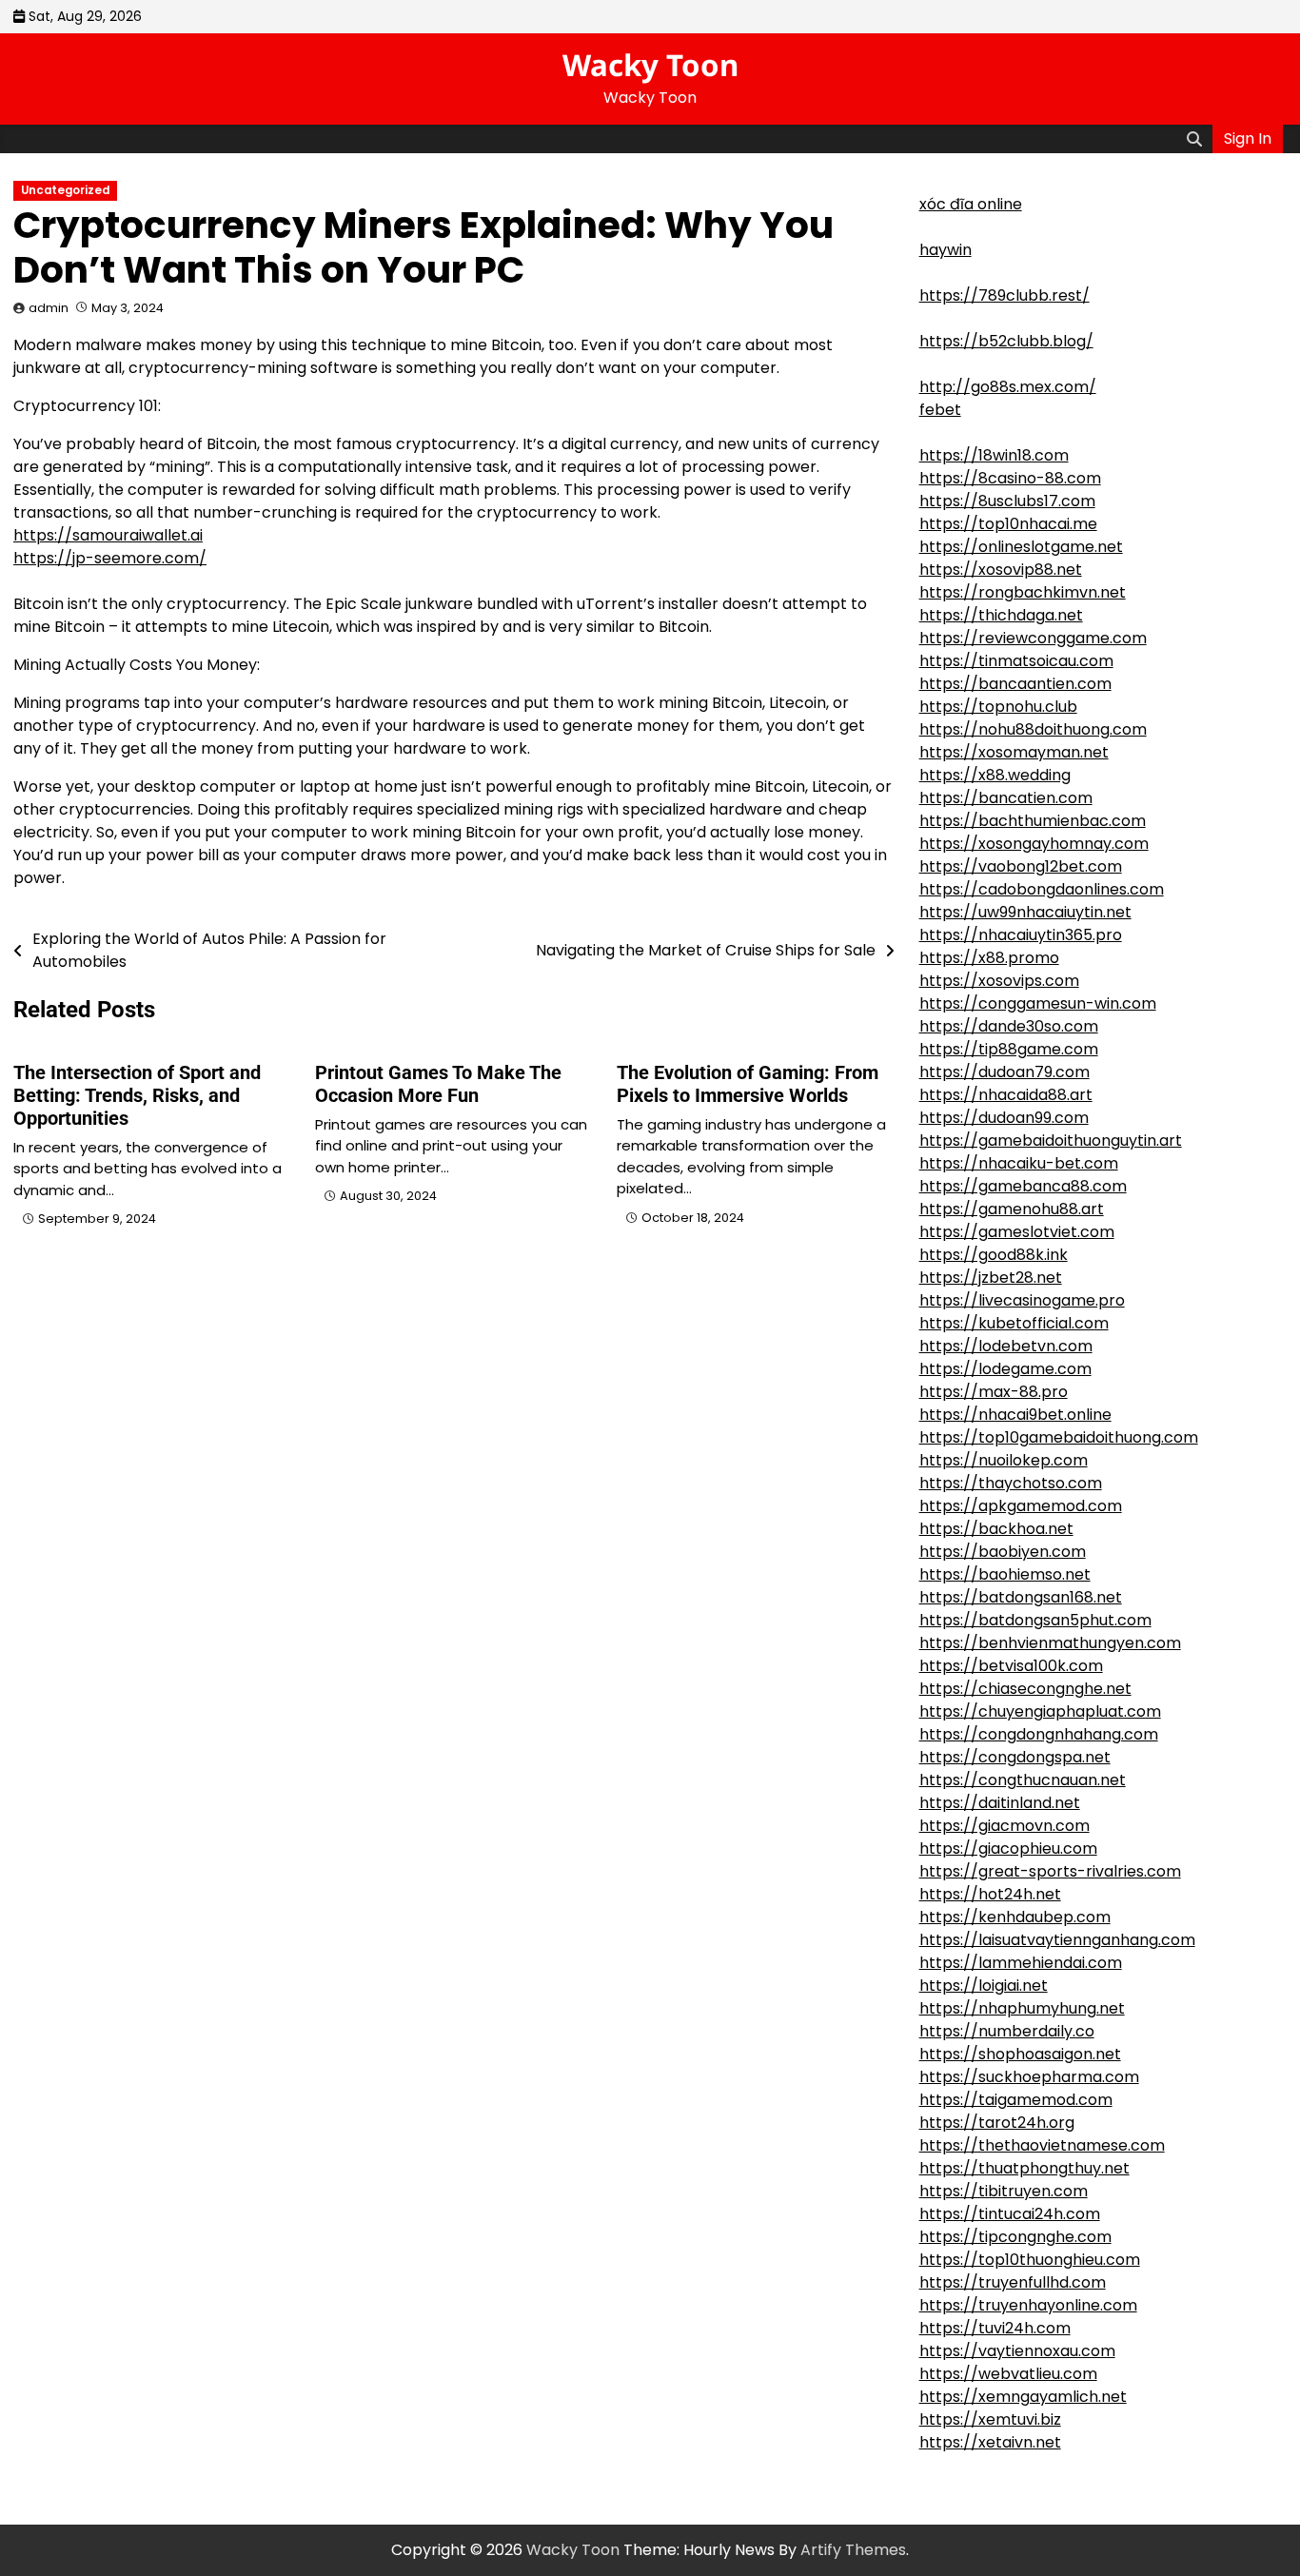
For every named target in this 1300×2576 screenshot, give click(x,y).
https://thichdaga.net (1001, 615)
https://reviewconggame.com (1033, 638)
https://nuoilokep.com (1004, 1460)
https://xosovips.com (999, 981)
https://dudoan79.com (1005, 1072)
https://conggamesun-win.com (1038, 1003)
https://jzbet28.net (991, 1278)
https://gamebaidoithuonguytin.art (1051, 1141)
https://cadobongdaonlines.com (1042, 889)
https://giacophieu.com (1008, 1848)
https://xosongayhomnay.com (1034, 844)
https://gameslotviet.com (1017, 1232)
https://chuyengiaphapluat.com (1040, 1711)
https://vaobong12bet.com (1021, 866)
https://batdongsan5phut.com (1035, 1620)
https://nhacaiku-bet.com (1019, 1163)
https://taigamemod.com (1016, 2100)
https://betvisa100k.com (1011, 1666)
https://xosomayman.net (1014, 752)
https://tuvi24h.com (995, 2328)
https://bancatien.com (1006, 798)
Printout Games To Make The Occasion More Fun (438, 1084)
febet (940, 410)
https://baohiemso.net (1005, 1574)
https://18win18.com (994, 455)
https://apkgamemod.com (1021, 1506)
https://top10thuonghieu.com (1030, 2260)
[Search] (1194, 139)
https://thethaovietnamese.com (1042, 2145)
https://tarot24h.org (997, 2123)
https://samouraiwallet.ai (108, 535)
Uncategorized (65, 190)
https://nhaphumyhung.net (1022, 2008)
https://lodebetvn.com (1006, 1346)
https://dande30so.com (1009, 1026)
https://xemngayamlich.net (1023, 2397)
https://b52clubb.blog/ (1006, 341)
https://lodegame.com (1005, 1369)
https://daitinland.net (1000, 1803)
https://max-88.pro (994, 1392)
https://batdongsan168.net (1021, 1597)
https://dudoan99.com (1004, 1118)
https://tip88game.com (1009, 1049)
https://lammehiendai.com (1021, 1963)
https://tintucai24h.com (1010, 2214)
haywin (945, 250)
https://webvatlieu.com (1008, 2374)
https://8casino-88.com (1010, 478)
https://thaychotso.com (1011, 1483)
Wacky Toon (650, 65)
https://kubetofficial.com (1014, 1323)
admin (49, 308)
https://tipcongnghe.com (1015, 2237)
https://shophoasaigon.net (1020, 2054)
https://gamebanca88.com (1023, 1186)
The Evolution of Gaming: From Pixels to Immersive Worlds (748, 1084)
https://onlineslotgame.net (1021, 547)
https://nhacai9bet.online (1015, 1415)
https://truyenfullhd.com (1013, 2282)
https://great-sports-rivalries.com (1050, 1871)
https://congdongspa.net (1015, 1757)
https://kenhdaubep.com (1015, 1917)
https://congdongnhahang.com (1039, 1734)
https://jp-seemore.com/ (110, 558)
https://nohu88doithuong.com (1033, 729)
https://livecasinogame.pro (1022, 1300)
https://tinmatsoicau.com (1016, 661)
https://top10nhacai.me (1008, 524)
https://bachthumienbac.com (1033, 821)
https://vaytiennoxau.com (1017, 2351)
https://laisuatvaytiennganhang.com (1057, 1940)
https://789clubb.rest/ (1005, 295)
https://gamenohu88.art (1012, 1209)
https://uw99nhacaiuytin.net (1025, 912)
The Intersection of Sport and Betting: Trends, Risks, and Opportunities (137, 1095)
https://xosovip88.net (1001, 570)
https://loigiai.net (984, 1986)
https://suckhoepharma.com (1029, 2077)
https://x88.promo (989, 958)
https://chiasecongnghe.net (1025, 1689)
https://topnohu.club (998, 707)
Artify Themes (853, 2550)
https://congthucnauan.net (1023, 1780)
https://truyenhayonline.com (1028, 2305)
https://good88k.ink (994, 1255)
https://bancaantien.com (1015, 684)
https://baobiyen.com (1003, 1552)
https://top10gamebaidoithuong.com (1059, 1437)
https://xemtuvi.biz (990, 2419)
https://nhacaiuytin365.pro (1021, 935)
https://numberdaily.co (1007, 2031)
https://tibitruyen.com (1004, 2191)
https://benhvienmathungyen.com (1050, 1643)
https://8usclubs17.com (1007, 501)
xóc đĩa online (971, 204)
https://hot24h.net (990, 1894)
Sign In (1248, 138)
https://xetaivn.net (990, 2442)
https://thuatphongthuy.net (1024, 2168)
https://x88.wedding (995, 775)
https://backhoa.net (996, 1529)
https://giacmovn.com (1005, 1826)
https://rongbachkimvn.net (1023, 592)
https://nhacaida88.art (1006, 1095)
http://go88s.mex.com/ (1008, 387)
